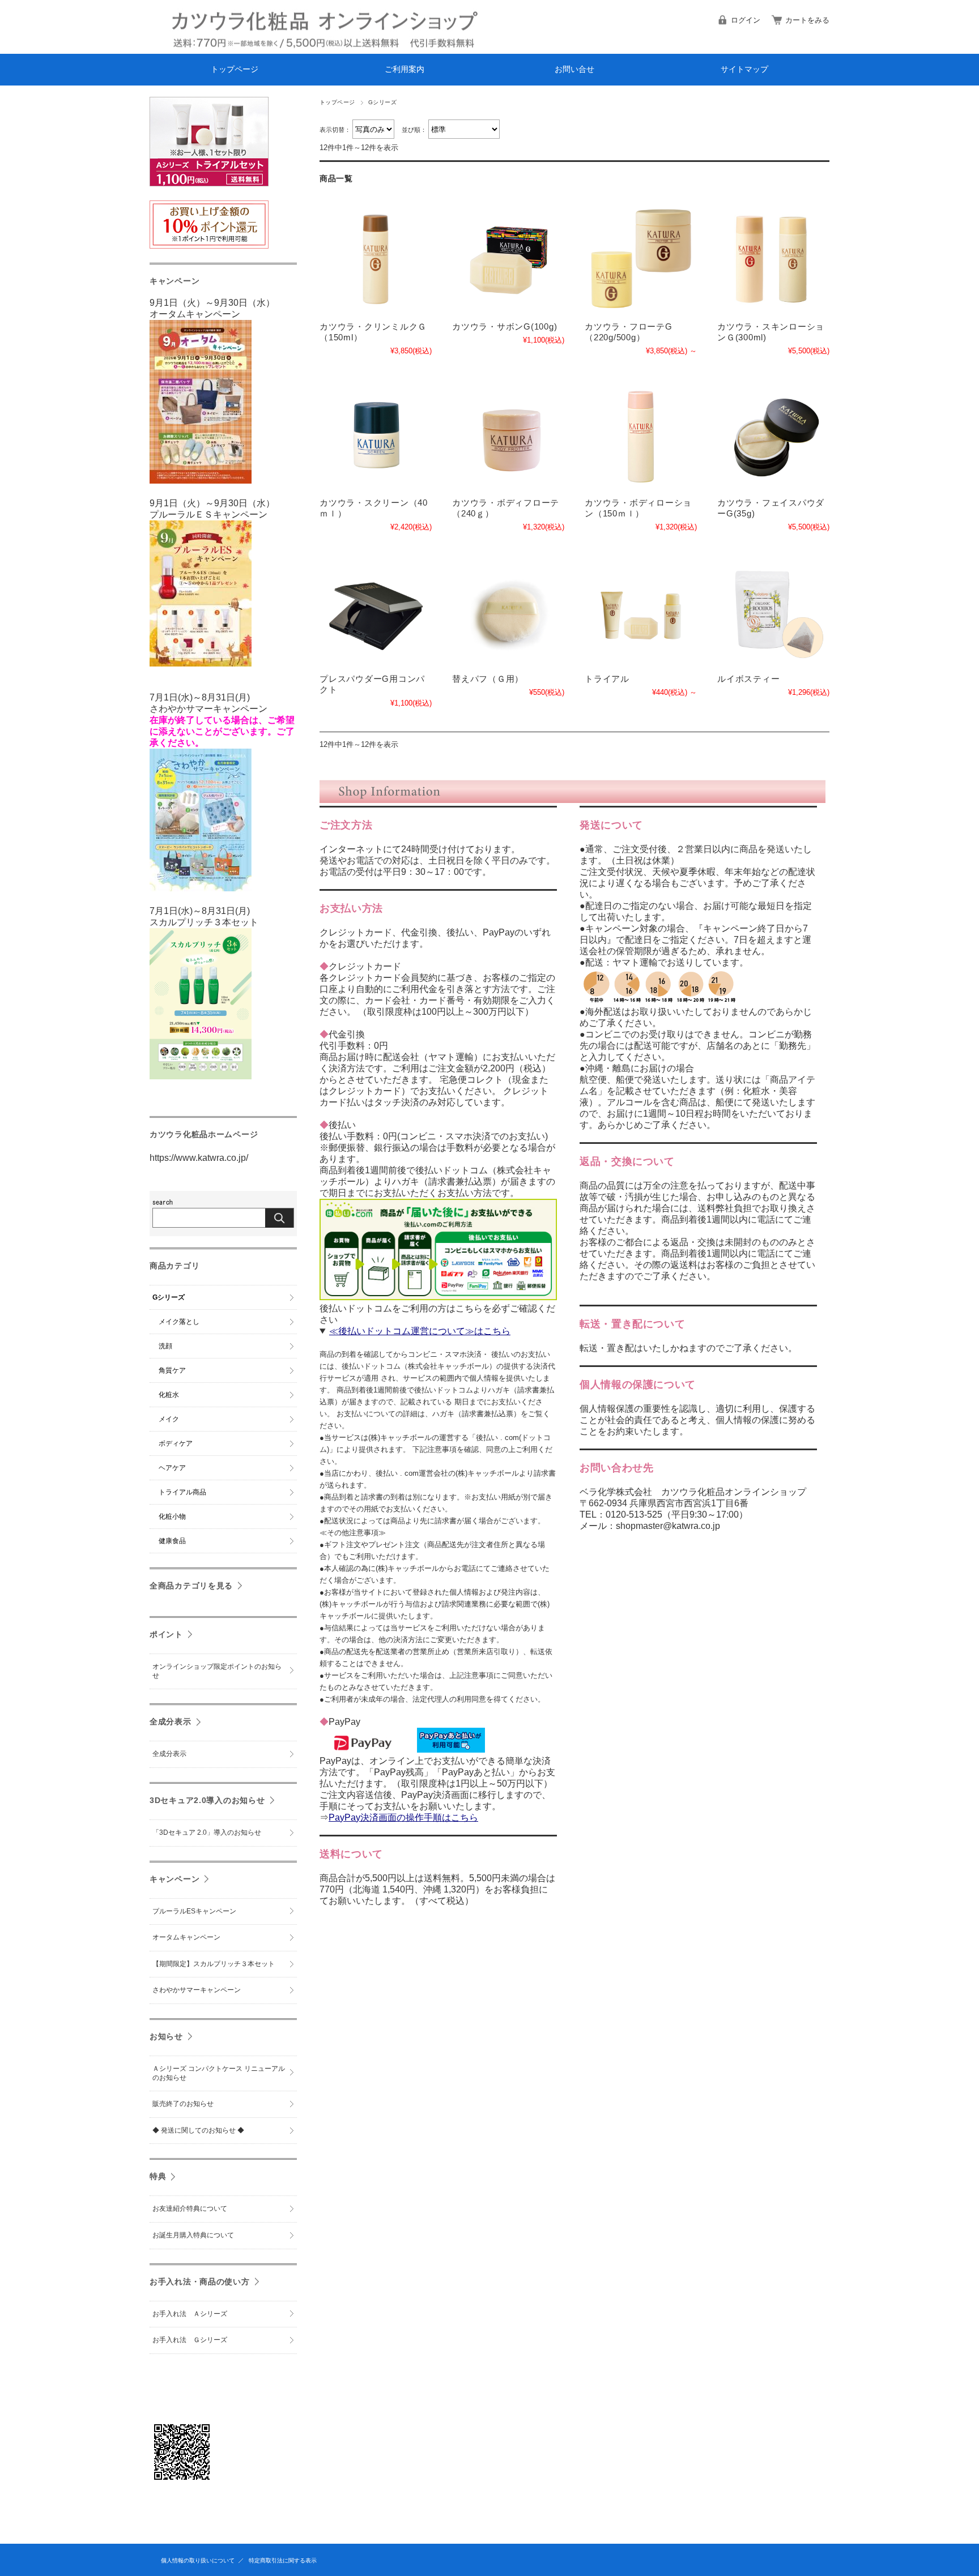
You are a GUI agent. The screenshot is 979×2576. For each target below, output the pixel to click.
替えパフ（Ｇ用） (488, 679)
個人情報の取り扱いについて (198, 2560)
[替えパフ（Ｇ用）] (508, 612)
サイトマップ (744, 69)
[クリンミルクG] (376, 259)
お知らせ (166, 2036)
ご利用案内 (405, 69)
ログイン (746, 20)
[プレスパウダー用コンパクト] (376, 612)
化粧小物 (172, 1516)
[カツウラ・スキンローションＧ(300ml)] (773, 259)
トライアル (607, 679)
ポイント (166, 1634)
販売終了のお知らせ (183, 2104)
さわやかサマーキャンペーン (197, 1990)
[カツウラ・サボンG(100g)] (508, 259)
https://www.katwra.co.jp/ (199, 1158)
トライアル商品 (182, 1492)
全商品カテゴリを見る (191, 1586)
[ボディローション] (641, 435)
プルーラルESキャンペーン (194, 1911)
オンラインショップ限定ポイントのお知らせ (217, 1671)
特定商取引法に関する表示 (283, 2560)
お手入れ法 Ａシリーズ (190, 2314)
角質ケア (172, 1370)
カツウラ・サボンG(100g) (505, 326)
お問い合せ (574, 69)
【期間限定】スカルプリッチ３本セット (214, 1964)
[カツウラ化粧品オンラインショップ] (151, 45)
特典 (158, 2176)
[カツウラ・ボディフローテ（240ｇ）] (508, 435)
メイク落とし (179, 1322)
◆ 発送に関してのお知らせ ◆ (198, 2130)
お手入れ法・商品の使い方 (200, 2282)
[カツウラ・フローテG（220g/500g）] (641, 259)
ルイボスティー (748, 679)
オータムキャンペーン (186, 1937)
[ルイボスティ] (773, 612)
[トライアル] (641, 612)
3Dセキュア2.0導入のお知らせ (207, 1800)
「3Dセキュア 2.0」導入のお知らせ (207, 1832)
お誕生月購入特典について (193, 2235)
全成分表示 (171, 1721)
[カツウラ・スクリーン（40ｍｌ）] (376, 435)
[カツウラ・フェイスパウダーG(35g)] (773, 435)
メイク (169, 1419)
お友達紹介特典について (190, 2208)
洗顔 (165, 1346)
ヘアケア (172, 1468)
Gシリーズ (169, 1297)
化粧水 (169, 1395)
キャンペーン (174, 1879)
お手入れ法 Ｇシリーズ (190, 2340)
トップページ (235, 69)
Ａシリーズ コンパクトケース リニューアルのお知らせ (219, 2073)
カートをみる (807, 20)
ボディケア (176, 1443)
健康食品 (172, 1541)
